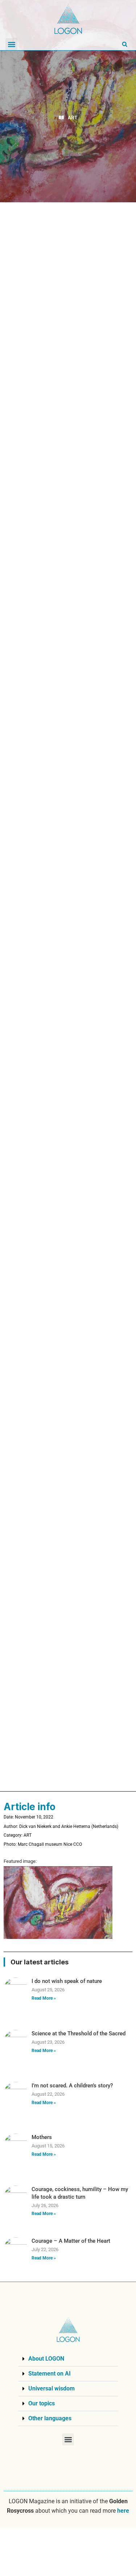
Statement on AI (50, 2374)
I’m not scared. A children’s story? (72, 2086)
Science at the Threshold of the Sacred (79, 2034)
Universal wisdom (51, 2388)
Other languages (50, 2418)
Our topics (42, 2403)
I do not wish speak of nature (67, 1981)
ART (73, 118)
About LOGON (46, 2359)
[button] (11, 44)
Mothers (42, 2137)
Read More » (44, 1998)
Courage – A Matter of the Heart (71, 2241)
